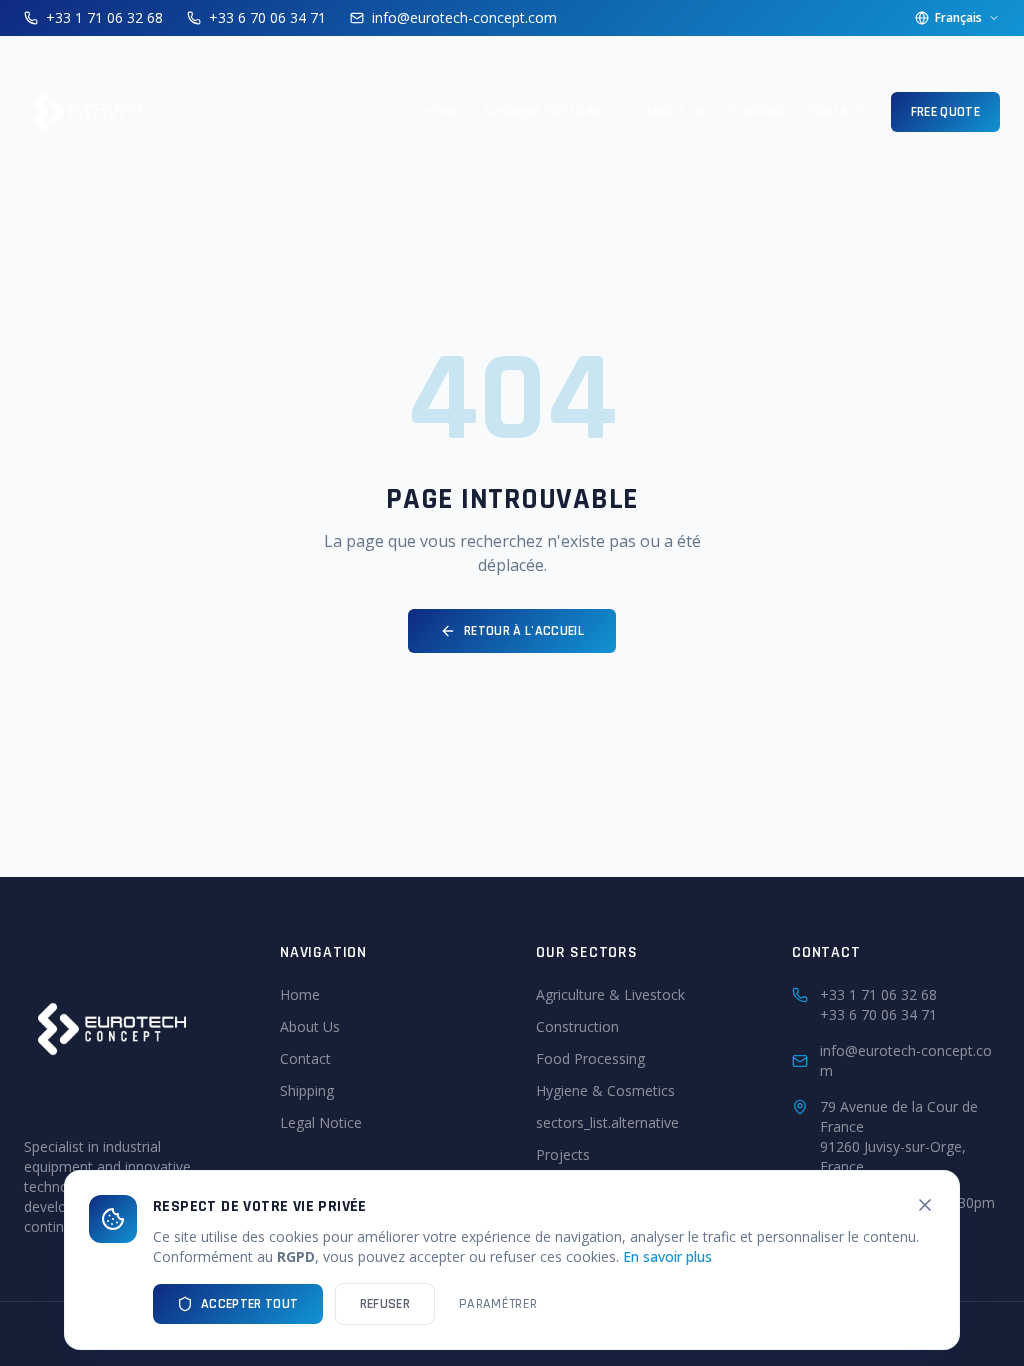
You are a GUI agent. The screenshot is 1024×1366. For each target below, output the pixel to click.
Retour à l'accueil (524, 631)
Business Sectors (543, 112)
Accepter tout (250, 1304)
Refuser (385, 1304)
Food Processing (590, 1058)
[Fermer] (925, 1205)
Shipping (757, 112)
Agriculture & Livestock (610, 994)
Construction (577, 1026)
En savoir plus (667, 1256)
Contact (837, 112)
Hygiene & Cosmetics (605, 1090)
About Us (675, 112)
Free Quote (946, 112)
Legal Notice (321, 1122)
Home (442, 112)
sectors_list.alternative (607, 1122)
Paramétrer (498, 1304)
